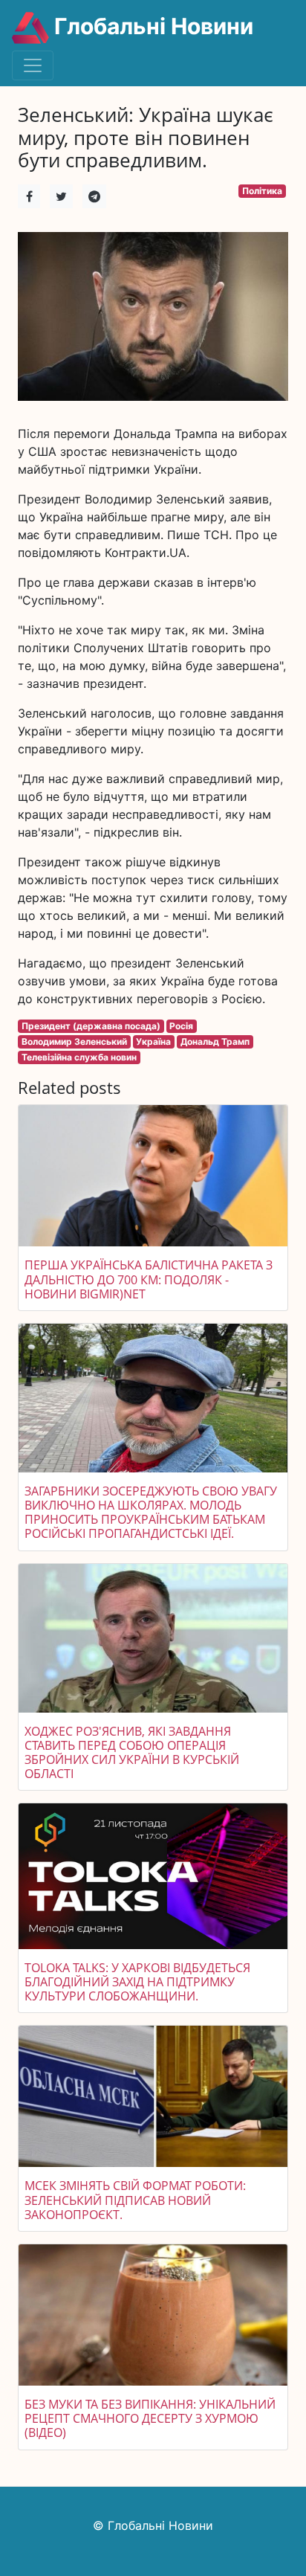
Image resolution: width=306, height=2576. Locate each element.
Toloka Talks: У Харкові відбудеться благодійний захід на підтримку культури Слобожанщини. (137, 1982)
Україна (153, 1041)
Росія (181, 1026)
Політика (262, 191)
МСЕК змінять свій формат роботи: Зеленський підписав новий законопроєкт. (135, 2200)
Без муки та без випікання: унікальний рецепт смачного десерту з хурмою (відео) (150, 2418)
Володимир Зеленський (74, 1041)
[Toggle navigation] (33, 65)
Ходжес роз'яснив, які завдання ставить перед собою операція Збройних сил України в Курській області (132, 1753)
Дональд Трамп (215, 1041)
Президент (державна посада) (91, 1026)
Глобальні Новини (151, 26)
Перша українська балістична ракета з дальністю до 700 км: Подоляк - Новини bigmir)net (149, 1279)
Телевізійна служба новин (79, 1057)
